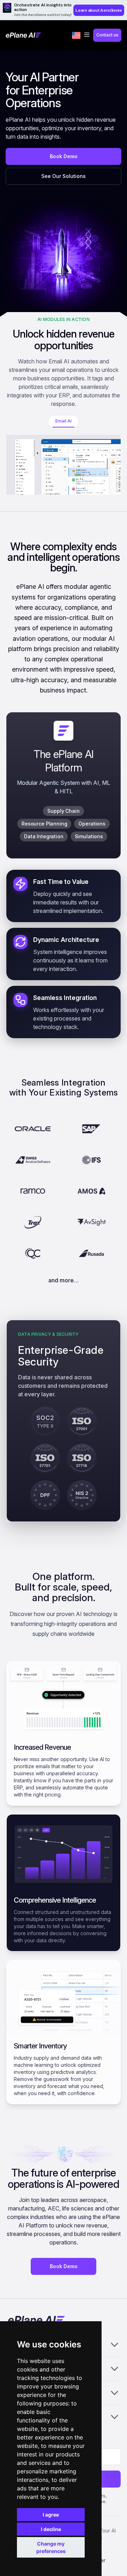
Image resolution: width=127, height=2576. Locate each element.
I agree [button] (51, 2515)
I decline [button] (51, 2529)
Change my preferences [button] (51, 2547)
